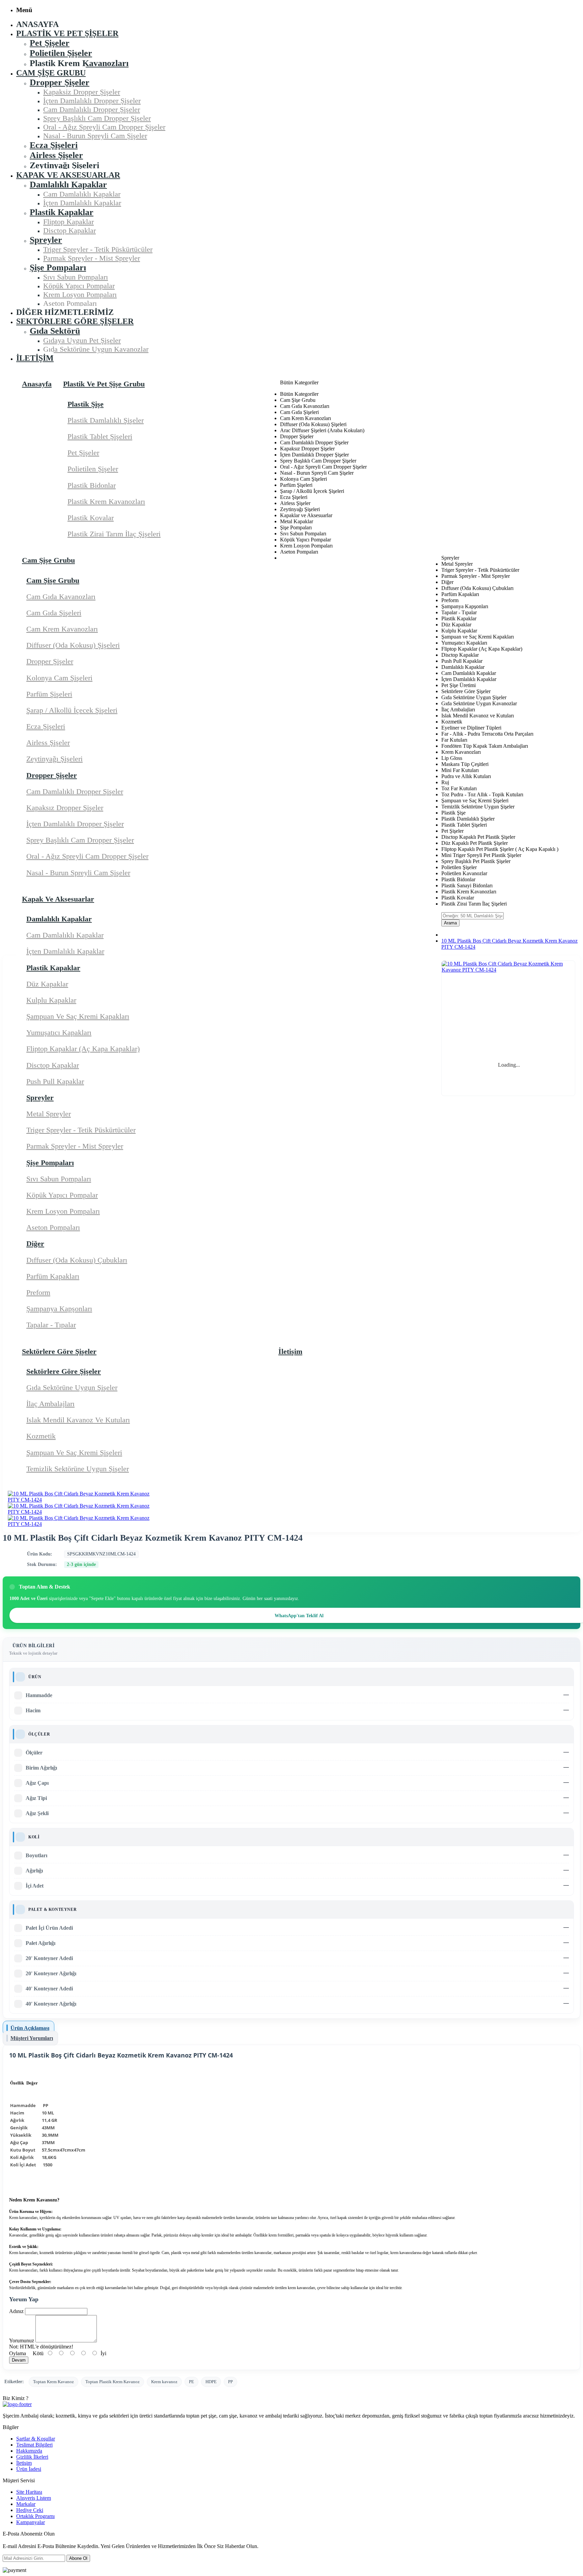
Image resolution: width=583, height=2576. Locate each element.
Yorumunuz (22, 2341)
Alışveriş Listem (34, 2498)
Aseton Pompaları (53, 1227)
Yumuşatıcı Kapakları (59, 1032)
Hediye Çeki (30, 2510)
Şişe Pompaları (50, 1163)
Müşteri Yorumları (32, 2038)
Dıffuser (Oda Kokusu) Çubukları (77, 1260)
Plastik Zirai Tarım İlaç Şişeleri (114, 534)
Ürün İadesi (29, 2469)
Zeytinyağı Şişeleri (54, 759)
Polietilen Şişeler (93, 469)
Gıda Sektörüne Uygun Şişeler (72, 1387)
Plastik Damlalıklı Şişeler (106, 420)
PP (230, 2382)
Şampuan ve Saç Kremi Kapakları (78, 1016)
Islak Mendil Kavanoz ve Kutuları (78, 1420)
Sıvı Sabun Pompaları (59, 1179)
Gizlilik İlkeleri (32, 2457)
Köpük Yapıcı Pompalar (62, 1195)
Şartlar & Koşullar (36, 2439)
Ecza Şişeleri (46, 726)
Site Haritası (29, 2492)
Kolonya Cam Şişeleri (59, 678)
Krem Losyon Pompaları (63, 1211)
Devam (19, 2360)
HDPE (211, 2382)
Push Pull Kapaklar (55, 1081)
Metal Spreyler (49, 1114)
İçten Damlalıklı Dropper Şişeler (75, 824)
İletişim (24, 2463)
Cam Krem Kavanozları (62, 629)
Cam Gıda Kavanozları (61, 597)
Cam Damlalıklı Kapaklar (65, 935)
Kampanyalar (31, 2522)
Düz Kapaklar (47, 984)
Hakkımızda (29, 2451)
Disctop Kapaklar (53, 1065)
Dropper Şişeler (50, 661)
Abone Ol (78, 2558)
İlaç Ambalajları (50, 1404)
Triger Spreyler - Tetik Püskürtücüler (81, 1130)
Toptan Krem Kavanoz (53, 2382)
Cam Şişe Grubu (53, 580)
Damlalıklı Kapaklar (59, 919)
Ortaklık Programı (35, 2516)
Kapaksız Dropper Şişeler (65, 808)
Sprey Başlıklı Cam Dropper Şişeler (80, 840)
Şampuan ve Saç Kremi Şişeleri (74, 1453)
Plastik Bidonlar (92, 485)
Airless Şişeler (48, 743)
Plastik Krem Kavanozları (106, 501)
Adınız (16, 2311)
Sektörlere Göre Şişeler (64, 1371)
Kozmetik (41, 1436)
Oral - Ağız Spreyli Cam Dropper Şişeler (87, 856)
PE (191, 2382)
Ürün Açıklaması (30, 2028)
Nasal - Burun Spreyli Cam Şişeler (78, 873)
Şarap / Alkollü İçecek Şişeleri (72, 710)
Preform (38, 1292)
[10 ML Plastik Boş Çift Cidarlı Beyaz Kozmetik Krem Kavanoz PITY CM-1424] (79, 1500)
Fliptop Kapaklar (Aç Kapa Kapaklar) (83, 1049)
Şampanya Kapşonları (59, 1309)
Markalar (26, 2504)
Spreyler (40, 1098)
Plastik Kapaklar (53, 968)
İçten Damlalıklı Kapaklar (65, 951)
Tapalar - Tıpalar (51, 1325)
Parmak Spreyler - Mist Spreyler (75, 1146)
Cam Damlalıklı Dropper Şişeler (75, 791)
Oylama (18, 2353)
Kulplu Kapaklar (51, 1000)
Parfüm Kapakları (53, 1276)
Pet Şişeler (83, 453)
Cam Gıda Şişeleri (54, 613)
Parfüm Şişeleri (49, 694)
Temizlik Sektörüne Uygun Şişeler (78, 1469)
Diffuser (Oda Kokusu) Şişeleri (73, 645)
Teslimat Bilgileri (34, 2445)
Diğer (35, 1243)
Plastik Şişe (86, 404)
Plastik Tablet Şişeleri (100, 436)
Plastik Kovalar (91, 518)
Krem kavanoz (164, 2382)
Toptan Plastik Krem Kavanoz (113, 2382)
